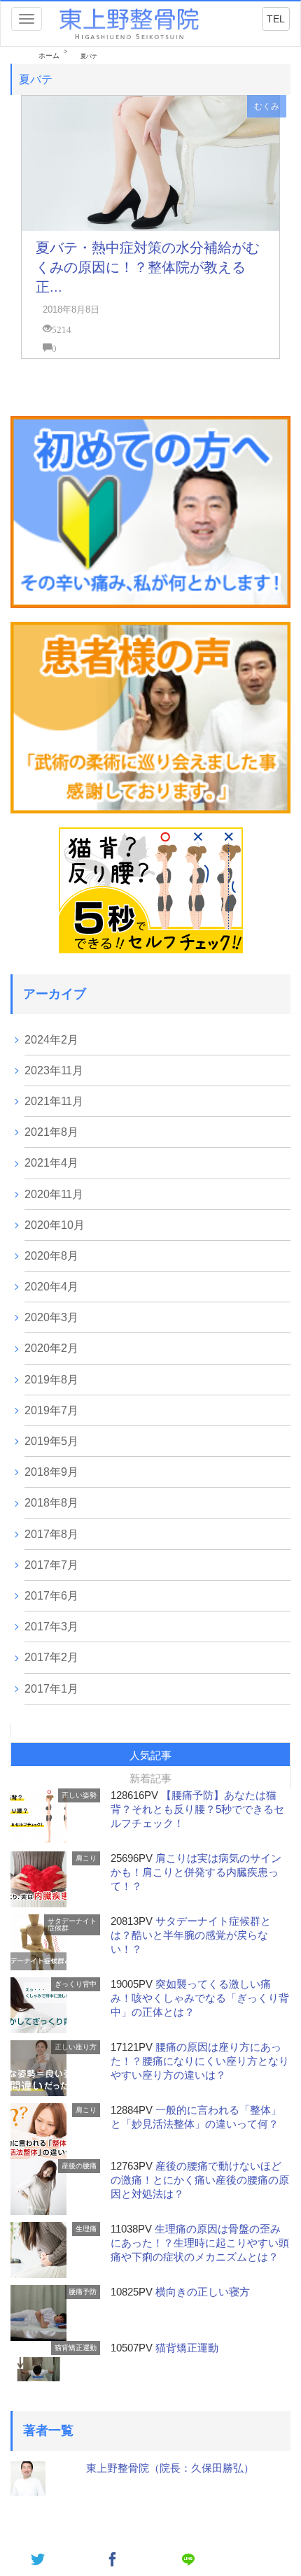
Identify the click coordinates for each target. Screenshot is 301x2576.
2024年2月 (51, 1040)
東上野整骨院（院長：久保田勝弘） (170, 2468)
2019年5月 (51, 1441)
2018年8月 (51, 1503)
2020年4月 (51, 1287)
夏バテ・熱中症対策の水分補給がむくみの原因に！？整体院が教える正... (148, 267)
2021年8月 (51, 1132)
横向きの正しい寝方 (203, 2292)
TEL (276, 19)
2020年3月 (51, 1317)
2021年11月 (54, 1101)
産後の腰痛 (79, 2166)
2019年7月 (51, 1410)
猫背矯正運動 (76, 2348)
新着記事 (150, 1778)
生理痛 (86, 2229)
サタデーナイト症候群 (72, 1924)
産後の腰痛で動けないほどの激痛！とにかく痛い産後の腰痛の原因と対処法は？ (200, 2180)
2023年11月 (54, 1070)
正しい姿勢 (79, 1795)
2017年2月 (51, 1657)
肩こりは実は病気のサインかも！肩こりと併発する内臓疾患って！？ (196, 1872)
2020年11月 (54, 1194)
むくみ (267, 106)
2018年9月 (51, 1472)
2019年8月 (51, 1380)
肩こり (86, 1858)
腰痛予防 (83, 2292)
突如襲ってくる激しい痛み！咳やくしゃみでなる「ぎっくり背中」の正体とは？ (200, 1998)
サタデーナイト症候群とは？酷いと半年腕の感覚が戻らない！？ (191, 1935)
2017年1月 (51, 1689)
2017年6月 (51, 1596)
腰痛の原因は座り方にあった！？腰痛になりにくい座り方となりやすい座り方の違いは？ (200, 2061)
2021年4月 (51, 1163)
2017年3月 (51, 1627)
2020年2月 (51, 1348)
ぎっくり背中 (76, 1984)
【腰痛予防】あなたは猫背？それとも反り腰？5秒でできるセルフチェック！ (197, 1809)
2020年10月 (55, 1225)
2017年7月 (51, 1565)
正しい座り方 (76, 2047)
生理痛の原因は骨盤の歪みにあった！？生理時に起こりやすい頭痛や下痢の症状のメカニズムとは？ (200, 2243)
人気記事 (150, 1755)
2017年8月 (51, 1534)
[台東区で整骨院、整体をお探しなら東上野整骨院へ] (129, 23)
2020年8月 (51, 1256)
